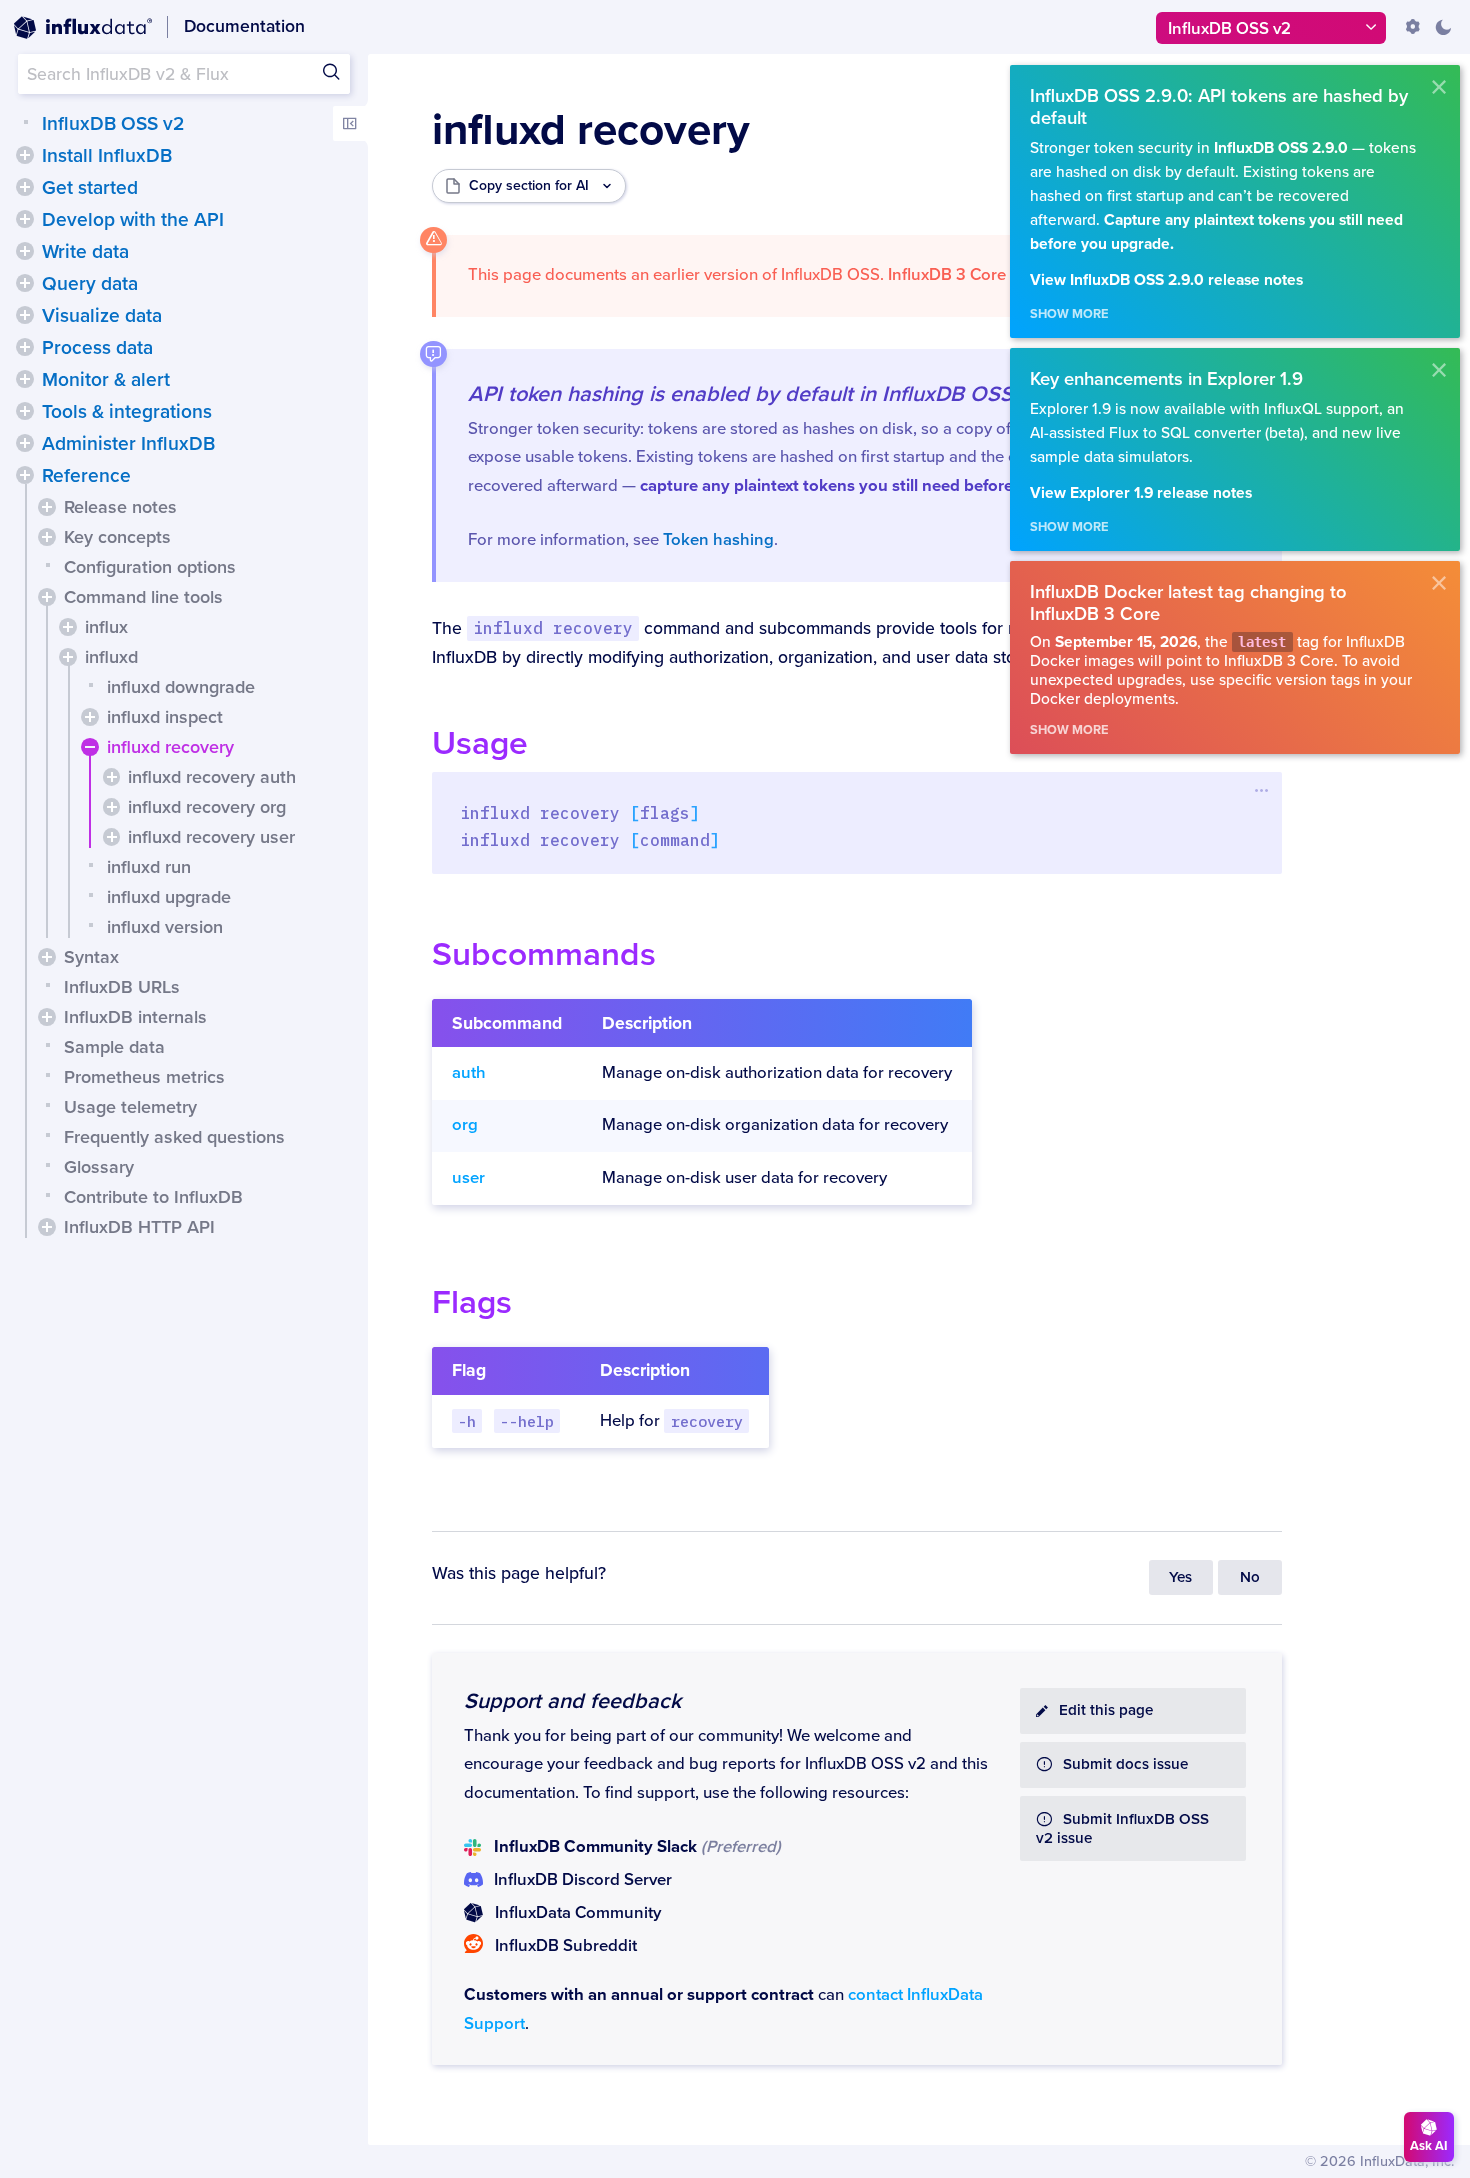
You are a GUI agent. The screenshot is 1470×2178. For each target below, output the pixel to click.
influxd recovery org (207, 807)
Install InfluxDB (107, 156)
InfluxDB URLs (122, 987)
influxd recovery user (211, 837)
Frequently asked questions (174, 1137)
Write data (85, 252)
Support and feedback (572, 1701)
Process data (97, 348)
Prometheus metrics (144, 1077)
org (465, 1125)
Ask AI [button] (1429, 2146)
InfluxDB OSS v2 (113, 124)
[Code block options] (1262, 790)
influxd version (165, 927)
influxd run (149, 867)
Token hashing (718, 540)
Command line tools (143, 597)
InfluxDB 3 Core (947, 275)
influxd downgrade (181, 687)
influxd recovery (170, 747)
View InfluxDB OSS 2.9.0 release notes (1166, 280)
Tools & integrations (127, 412)
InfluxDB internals (135, 1017)
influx (106, 627)
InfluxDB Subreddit (566, 1946)
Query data (90, 284)
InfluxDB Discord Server (583, 1880)
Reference (86, 476)
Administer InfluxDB (128, 444)
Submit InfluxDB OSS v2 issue (1122, 1829)
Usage (480, 743)
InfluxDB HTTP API (139, 1227)
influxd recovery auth (212, 777)
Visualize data (102, 316)
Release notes (120, 507)
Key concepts (117, 537)
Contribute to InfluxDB (153, 1197)
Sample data (114, 1047)
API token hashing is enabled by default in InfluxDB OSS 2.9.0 (767, 394)
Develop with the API (133, 220)
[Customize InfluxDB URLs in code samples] (1413, 27)
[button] (25, 155)
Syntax (91, 957)
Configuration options (150, 567)
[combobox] (184, 74)
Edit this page (1106, 1710)
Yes (1180, 1577)
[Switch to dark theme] (1443, 27)
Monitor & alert (106, 380)
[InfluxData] (83, 28)
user (468, 1178)
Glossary (99, 1167)
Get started (90, 188)
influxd (111, 657)
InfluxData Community (578, 1913)
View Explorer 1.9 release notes (1141, 493)
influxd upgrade (169, 897)
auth (469, 1073)
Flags (472, 1302)
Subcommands (544, 954)
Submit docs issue (1125, 1764)
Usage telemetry (130, 1107)
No (1250, 1577)
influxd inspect (165, 717)
